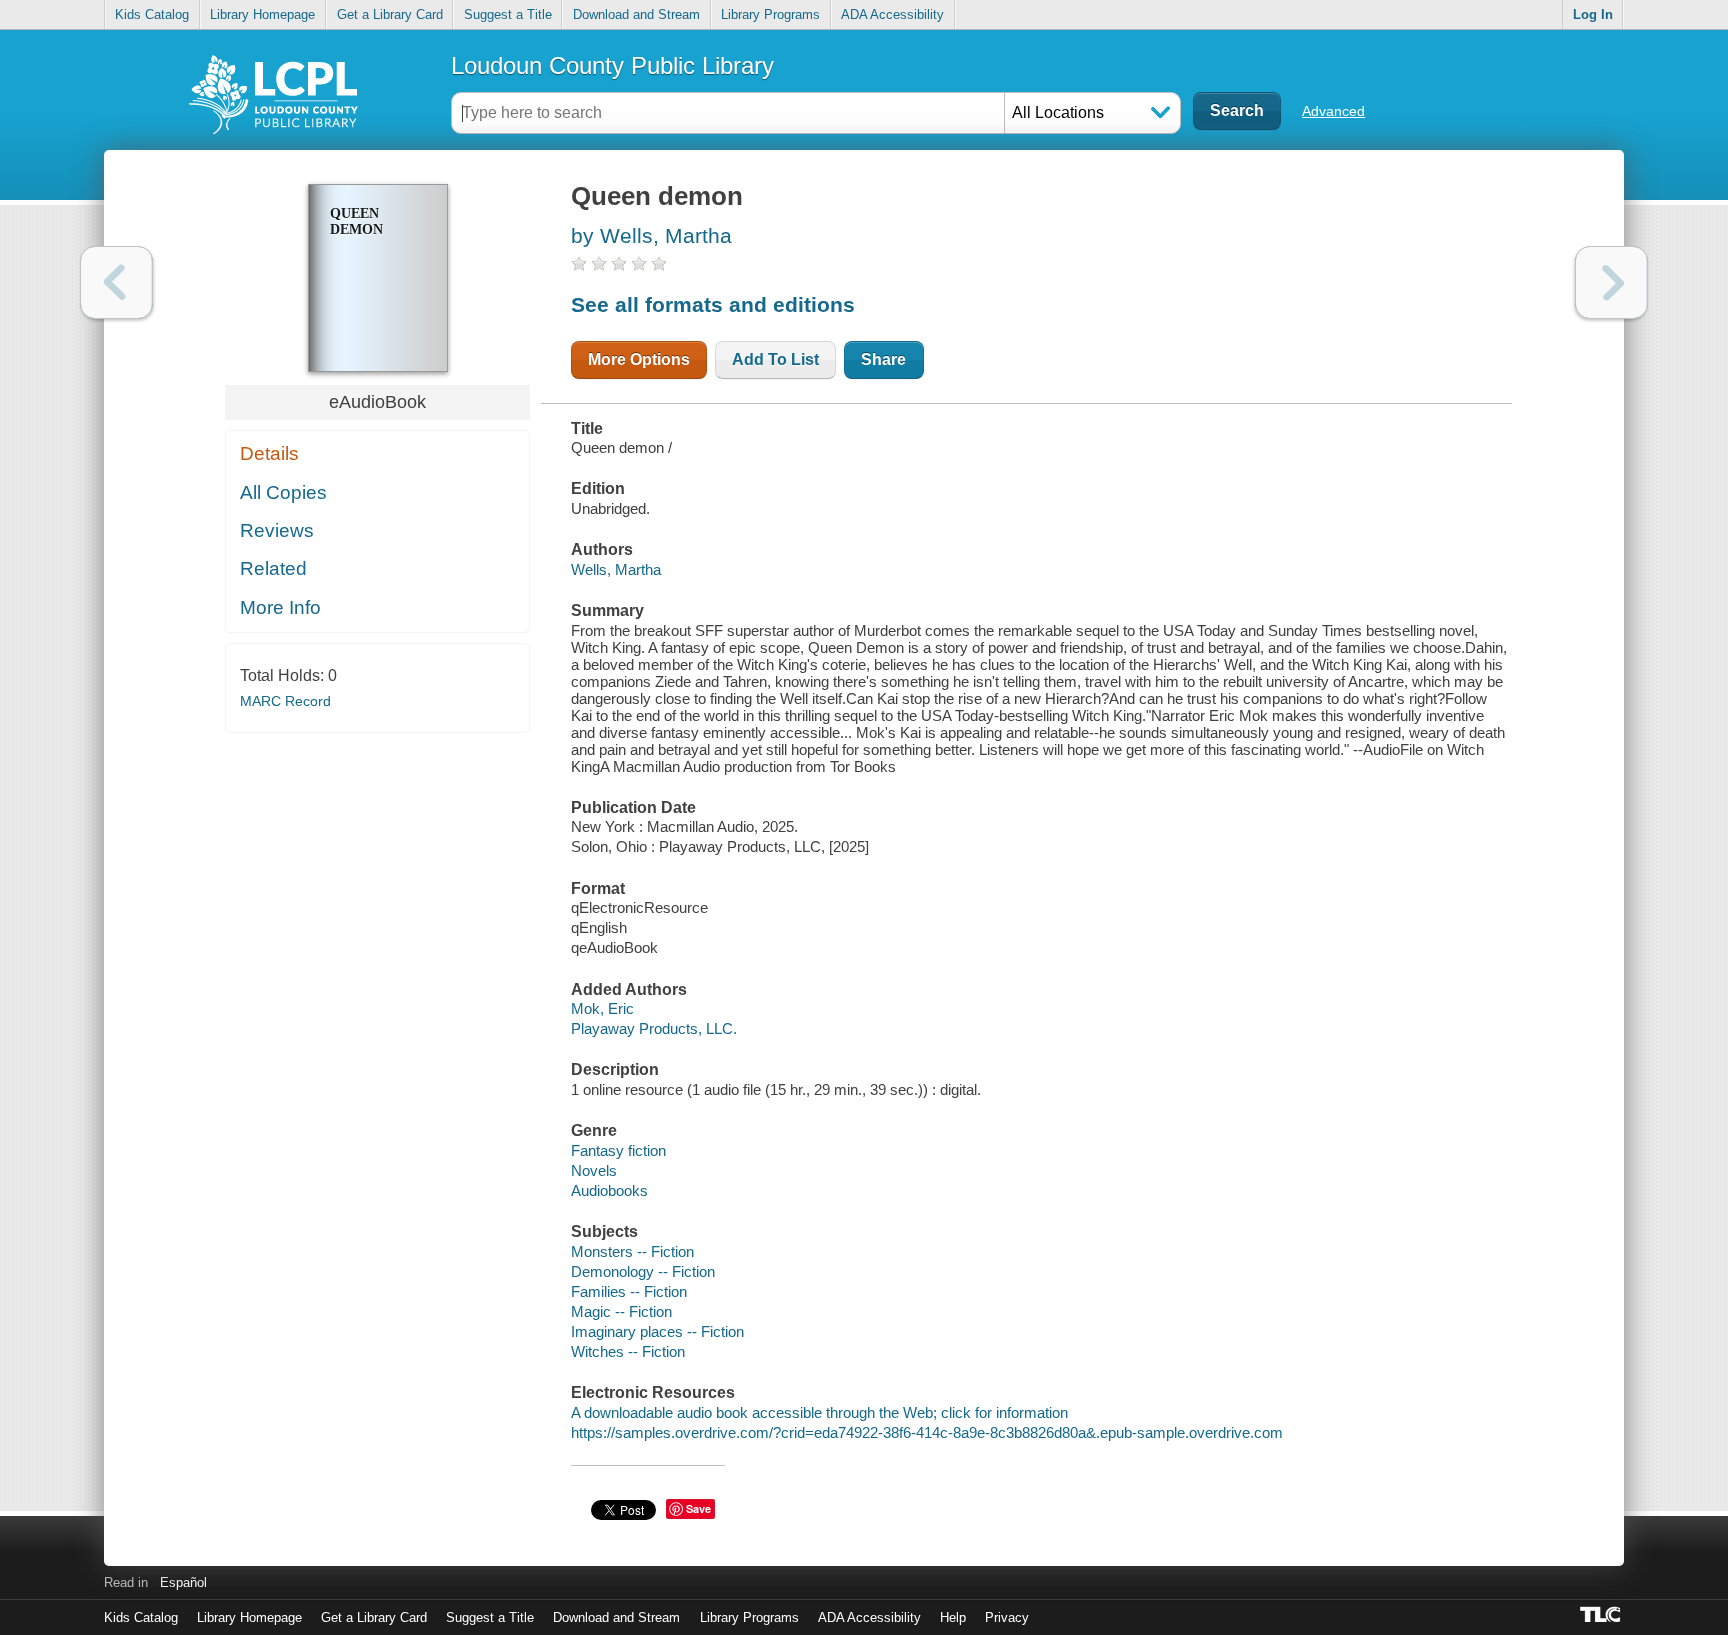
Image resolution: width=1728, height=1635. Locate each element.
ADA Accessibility (892, 14)
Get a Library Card (390, 14)
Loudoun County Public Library (612, 65)
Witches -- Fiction (628, 1351)
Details (269, 453)
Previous (116, 282)
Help (953, 1617)
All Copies (283, 492)
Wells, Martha (616, 569)
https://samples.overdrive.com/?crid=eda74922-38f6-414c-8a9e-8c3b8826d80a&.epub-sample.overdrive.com (927, 1432)
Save (698, 1508)
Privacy (1007, 1617)
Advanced (1333, 111)
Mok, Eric (602, 1008)
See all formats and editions (713, 304)
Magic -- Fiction (621, 1311)
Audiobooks (609, 1190)
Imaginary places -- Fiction (657, 1331)
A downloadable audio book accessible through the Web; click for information (819, 1412)
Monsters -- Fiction (632, 1251)
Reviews (277, 530)
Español (183, 1582)
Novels (594, 1170)
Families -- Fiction (629, 1291)
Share (883, 359)
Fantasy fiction (618, 1150)
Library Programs (770, 14)
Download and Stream (636, 14)
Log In (1593, 14)
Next (1611, 282)
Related (273, 568)
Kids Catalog (152, 14)
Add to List (775, 359)
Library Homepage (262, 14)
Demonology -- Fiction (643, 1271)
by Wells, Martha (651, 235)
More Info (280, 607)
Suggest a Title (508, 14)
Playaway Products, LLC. (654, 1028)
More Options (639, 359)
